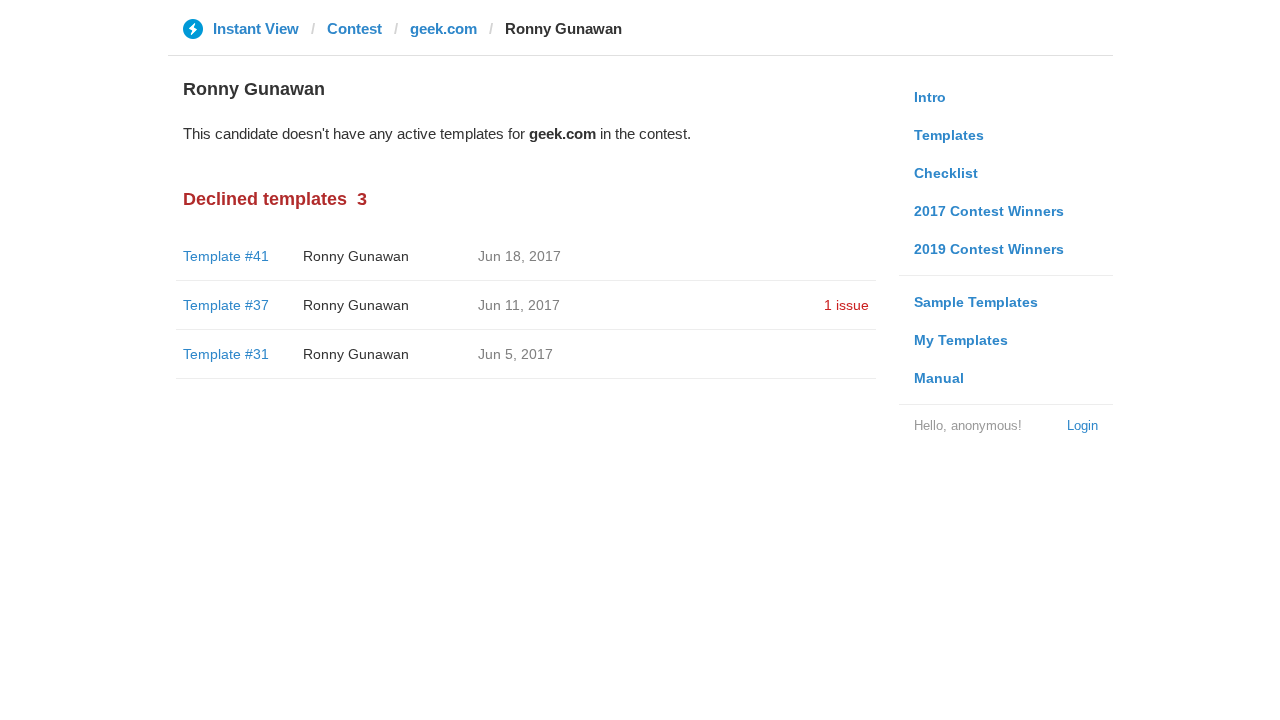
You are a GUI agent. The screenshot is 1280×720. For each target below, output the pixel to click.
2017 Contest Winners (989, 211)
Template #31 (226, 354)
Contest (354, 28)
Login (1082, 425)
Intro (930, 97)
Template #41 (226, 256)
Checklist (946, 173)
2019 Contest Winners (989, 249)
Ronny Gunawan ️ (358, 256)
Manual (939, 378)
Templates (949, 135)
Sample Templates (976, 302)
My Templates (961, 340)
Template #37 (226, 305)
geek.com (443, 28)
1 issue (846, 305)
